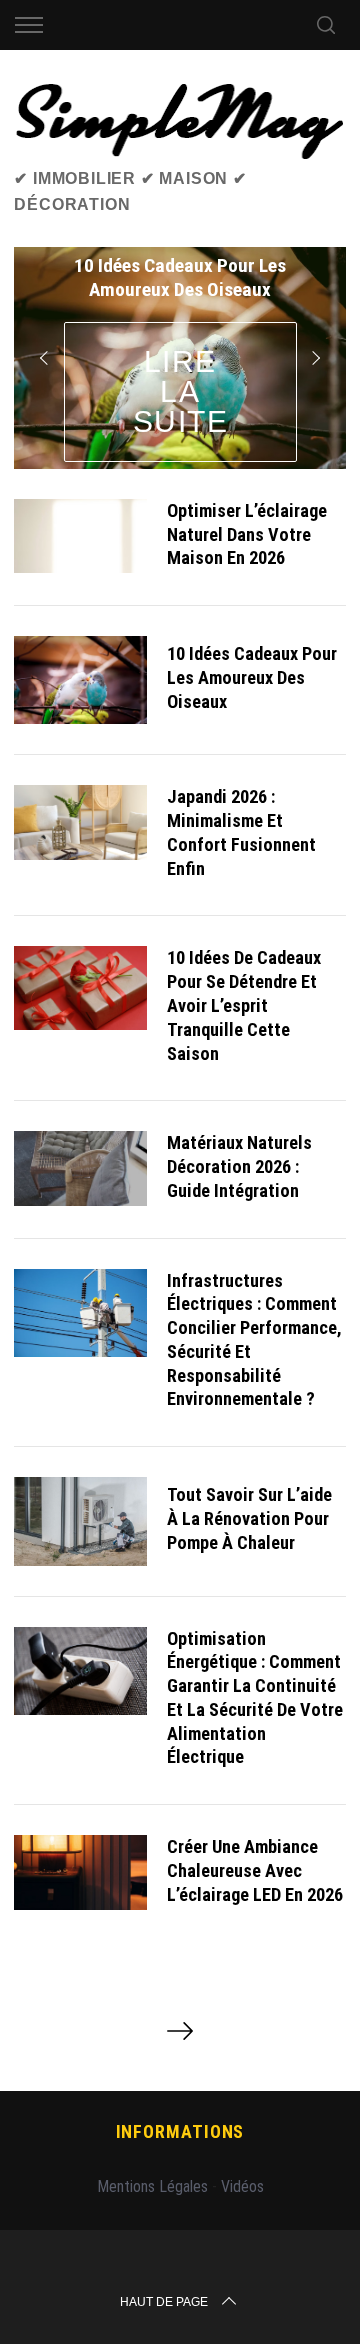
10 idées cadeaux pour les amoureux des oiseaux (252, 677)
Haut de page (164, 2302)
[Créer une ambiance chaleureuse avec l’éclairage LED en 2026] (80, 1872)
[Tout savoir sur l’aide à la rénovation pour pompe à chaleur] (80, 1521)
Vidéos (242, 2186)
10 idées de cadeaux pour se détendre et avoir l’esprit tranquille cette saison (244, 1005)
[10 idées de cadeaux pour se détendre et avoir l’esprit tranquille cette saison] (80, 988)
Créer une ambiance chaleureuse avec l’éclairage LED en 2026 (255, 1870)
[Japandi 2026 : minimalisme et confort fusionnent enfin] (80, 822)
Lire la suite (181, 391)
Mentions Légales (152, 2186)
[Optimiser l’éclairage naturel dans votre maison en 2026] (80, 536)
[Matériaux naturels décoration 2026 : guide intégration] (80, 1168)
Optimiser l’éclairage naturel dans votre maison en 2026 (247, 534)
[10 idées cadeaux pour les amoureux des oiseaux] (80, 680)
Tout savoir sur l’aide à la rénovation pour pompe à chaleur (249, 1518)
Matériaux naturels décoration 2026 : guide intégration (239, 1166)
